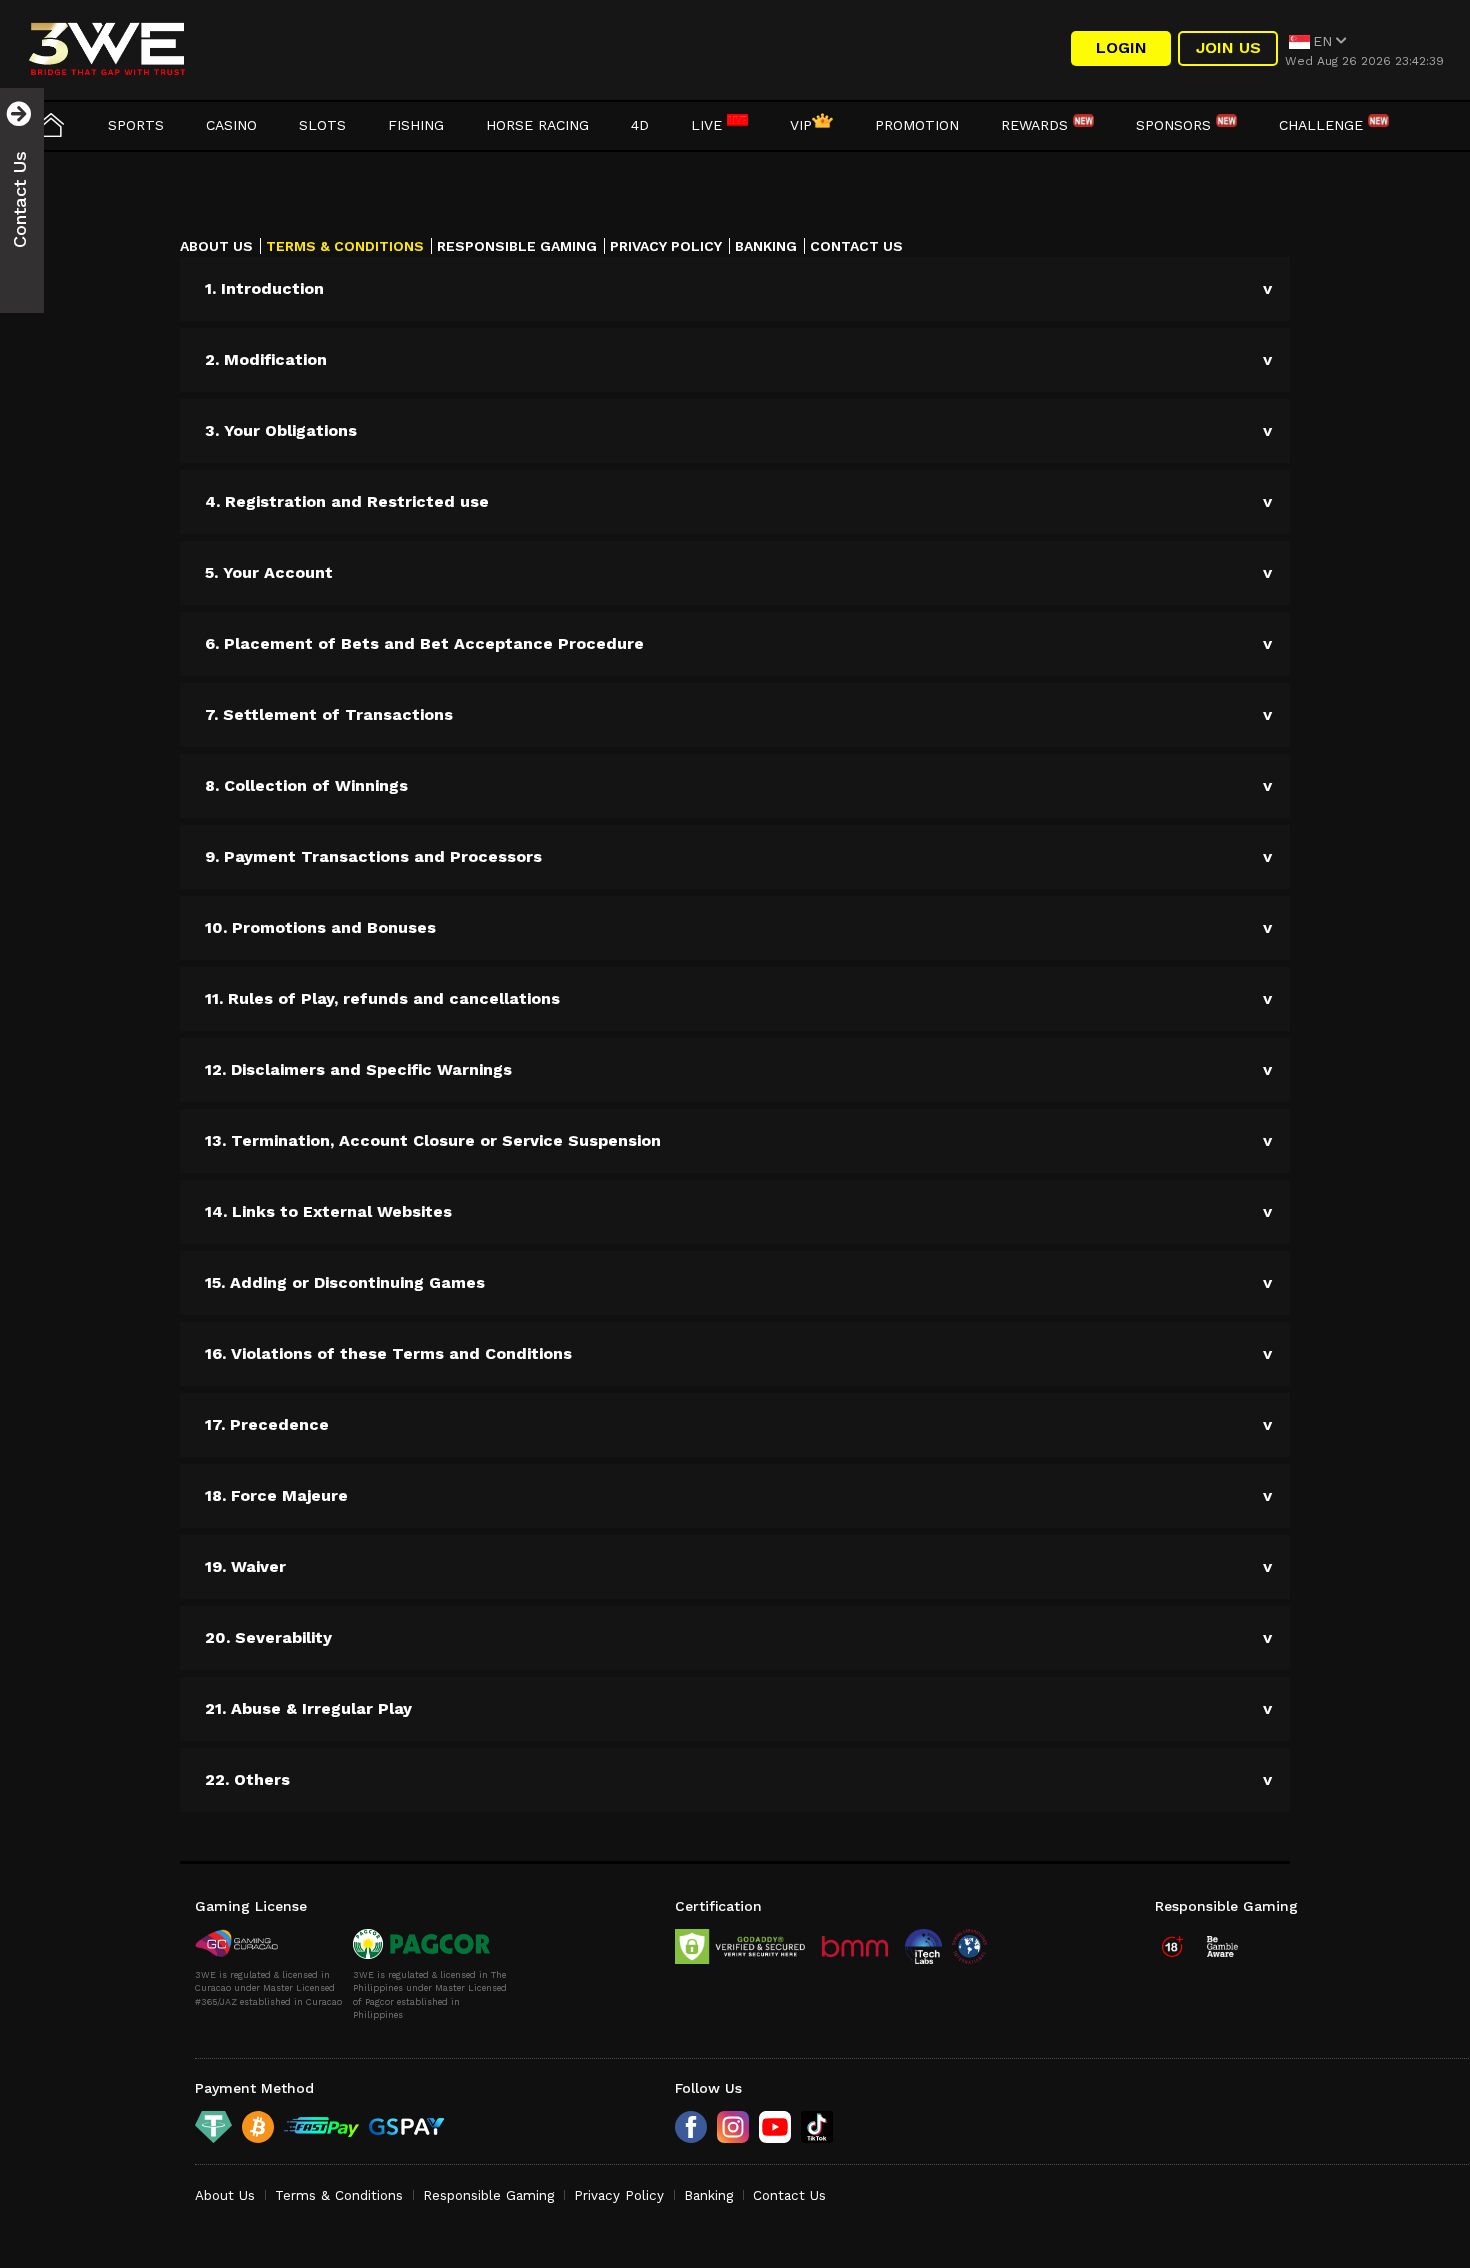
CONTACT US (856, 246)
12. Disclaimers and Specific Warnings (358, 1069)
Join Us (1228, 47)
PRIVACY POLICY (666, 246)
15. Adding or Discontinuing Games (345, 1282)
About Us (225, 2195)
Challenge (1323, 125)
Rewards (1037, 125)
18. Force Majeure (276, 1495)
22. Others (247, 1779)
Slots (322, 125)
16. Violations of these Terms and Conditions (388, 1353)
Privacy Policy (619, 2195)
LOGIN (1121, 47)
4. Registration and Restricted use (347, 501)
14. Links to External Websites (328, 1211)
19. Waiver (245, 1566)
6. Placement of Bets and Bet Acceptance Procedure (424, 643)
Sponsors (1176, 125)
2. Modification (266, 359)
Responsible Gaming (488, 2195)
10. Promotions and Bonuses (320, 927)
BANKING (766, 246)
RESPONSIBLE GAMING (517, 246)
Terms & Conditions (339, 2195)
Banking (708, 2195)
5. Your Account (269, 572)
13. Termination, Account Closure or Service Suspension (433, 1140)
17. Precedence (267, 1424)
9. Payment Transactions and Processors (373, 856)
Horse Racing (537, 125)
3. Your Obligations (281, 430)
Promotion (917, 125)
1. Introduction (264, 288)
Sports (136, 125)
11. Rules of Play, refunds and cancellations (382, 998)
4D (640, 125)
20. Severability (268, 1637)
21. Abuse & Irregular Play (308, 1708)
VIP (801, 125)
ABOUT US (216, 246)
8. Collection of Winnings (306, 785)
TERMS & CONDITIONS (345, 246)
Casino (231, 125)
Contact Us (789, 2195)
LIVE (709, 125)
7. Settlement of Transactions (329, 714)
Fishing (416, 125)
